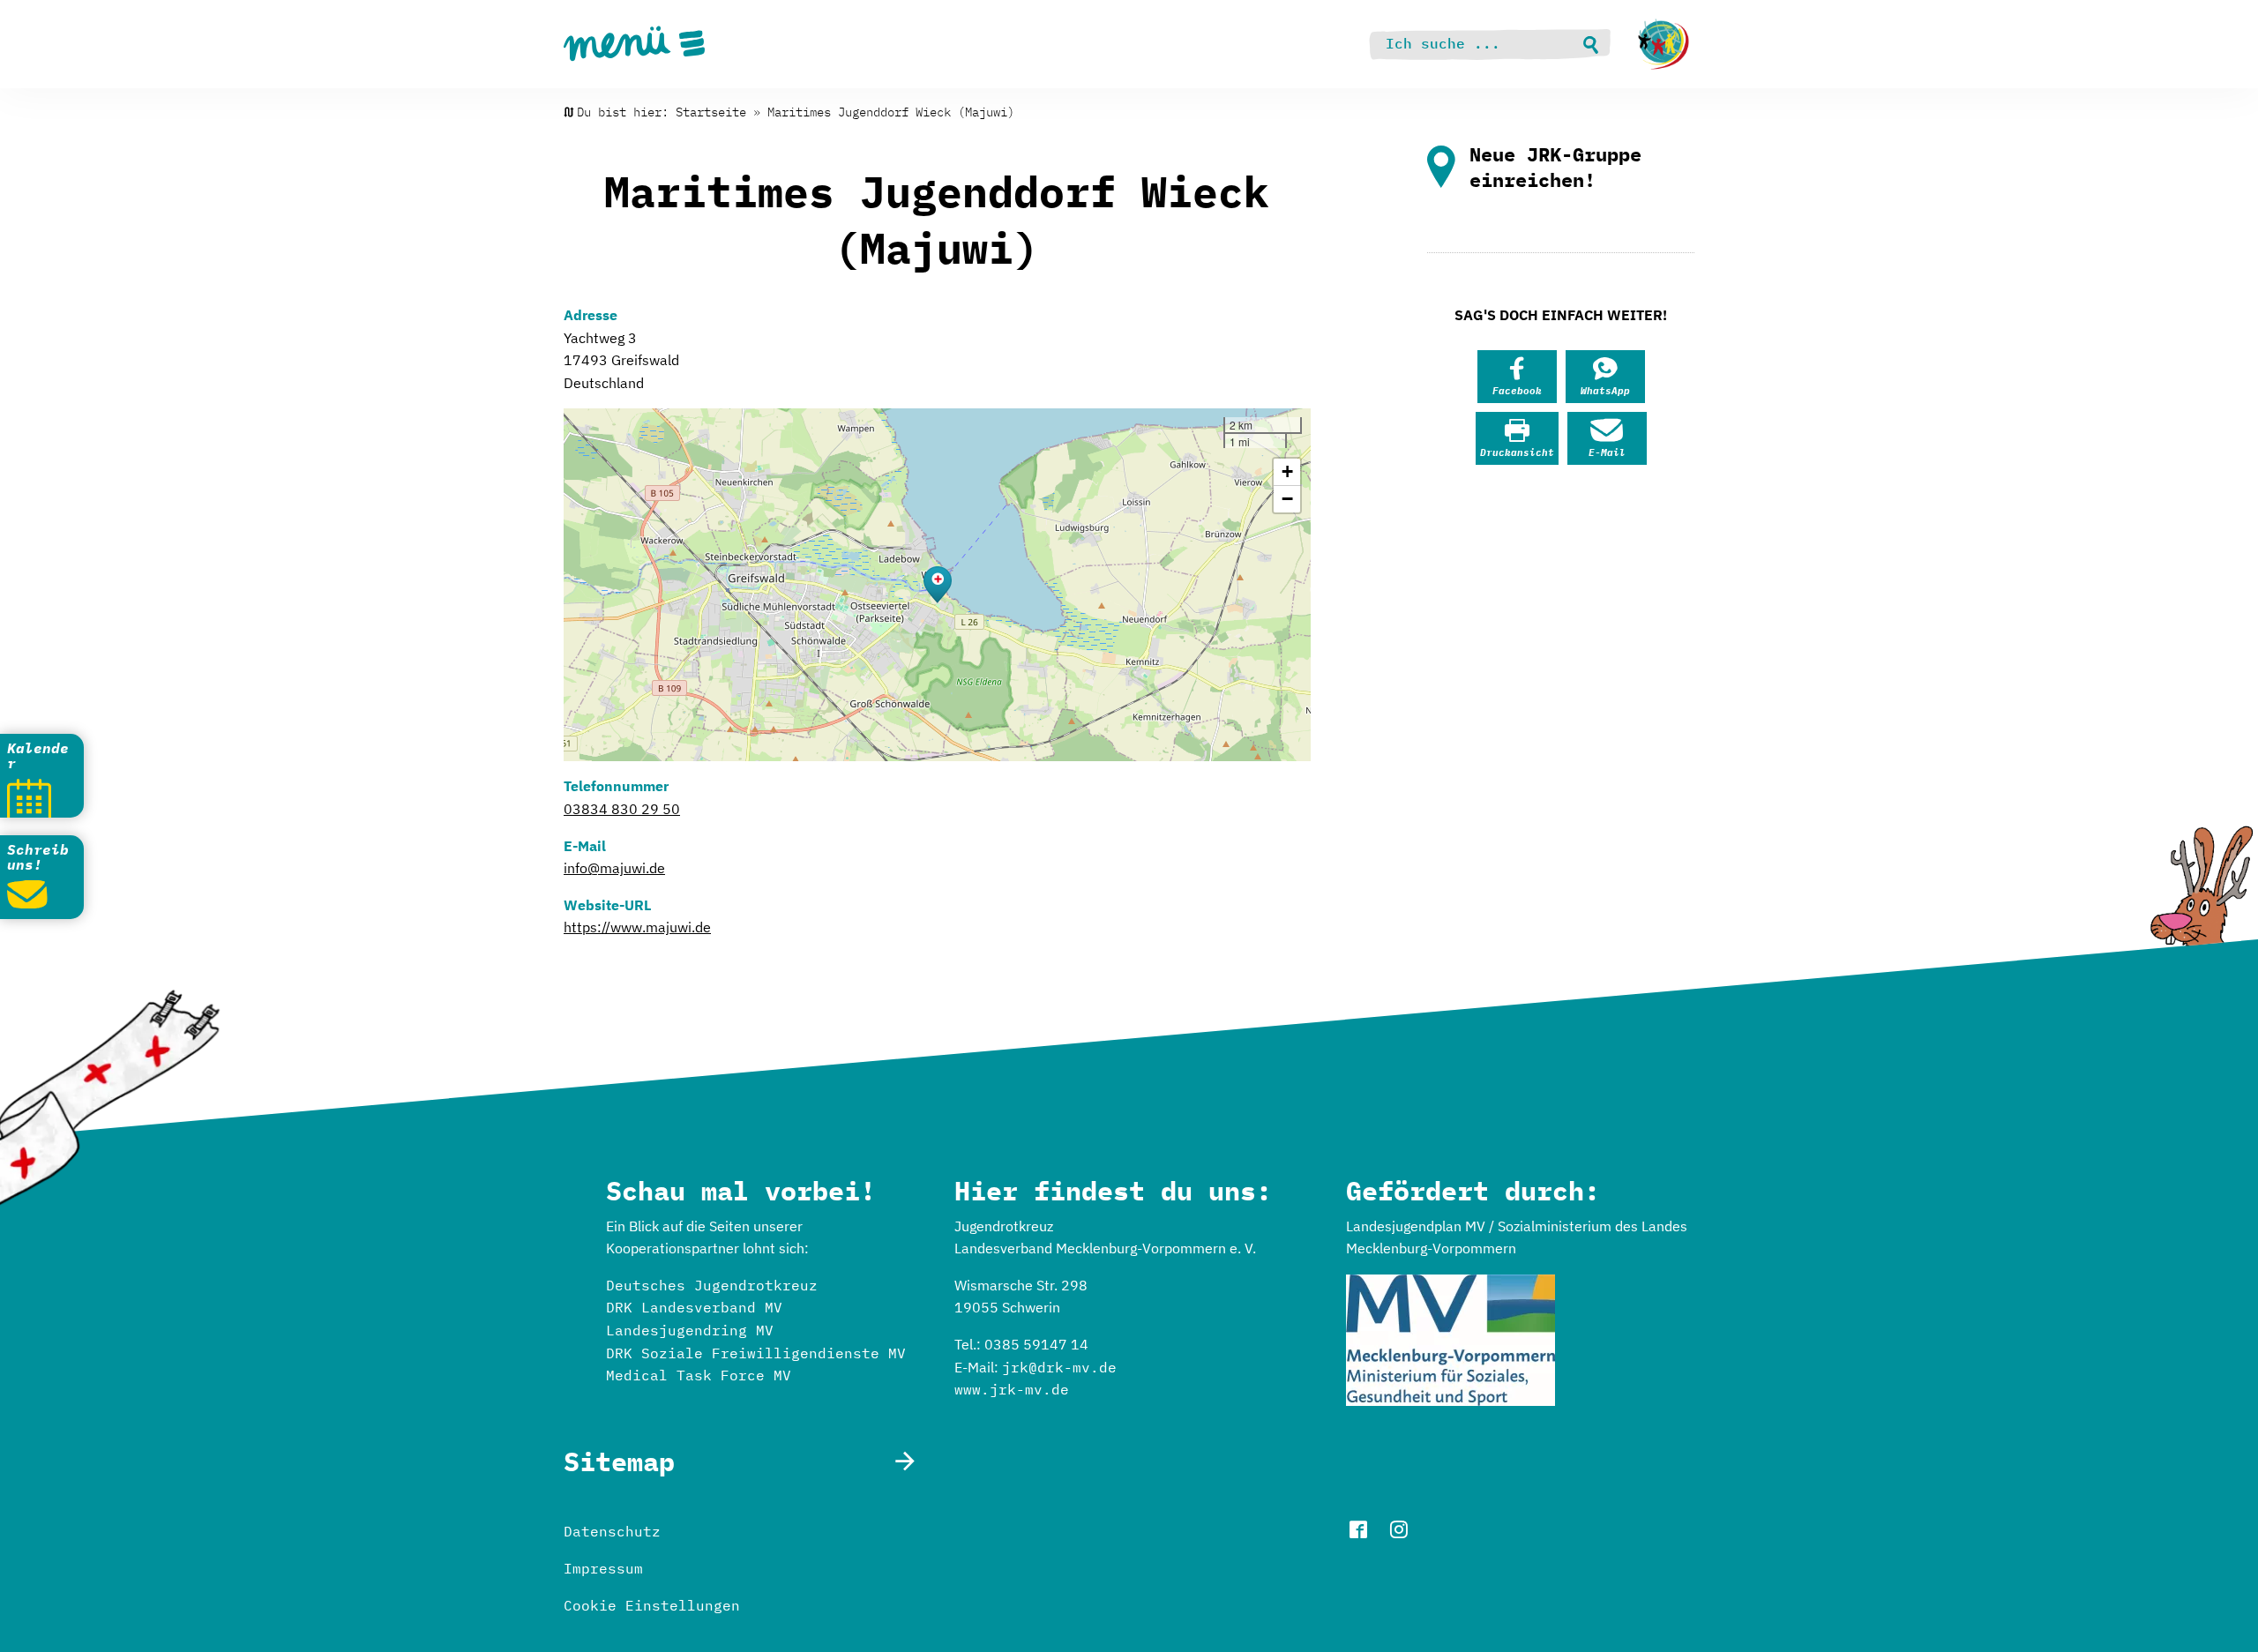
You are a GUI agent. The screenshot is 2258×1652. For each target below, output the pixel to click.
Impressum (603, 1568)
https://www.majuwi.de (637, 927)
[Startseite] (1664, 44)
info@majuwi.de (614, 868)
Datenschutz (612, 1531)
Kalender (38, 756)
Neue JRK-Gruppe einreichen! (1555, 167)
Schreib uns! (38, 857)
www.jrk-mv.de (1012, 1389)
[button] (938, 585)
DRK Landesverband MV (694, 1307)
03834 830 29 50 (622, 809)
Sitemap (619, 1461)
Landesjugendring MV (690, 1330)
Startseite (711, 112)
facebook (1358, 1529)
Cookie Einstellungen (652, 1605)
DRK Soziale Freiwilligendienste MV (756, 1353)
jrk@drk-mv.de (1059, 1367)
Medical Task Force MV (699, 1375)
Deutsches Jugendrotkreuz (712, 1285)
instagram (1399, 1529)
